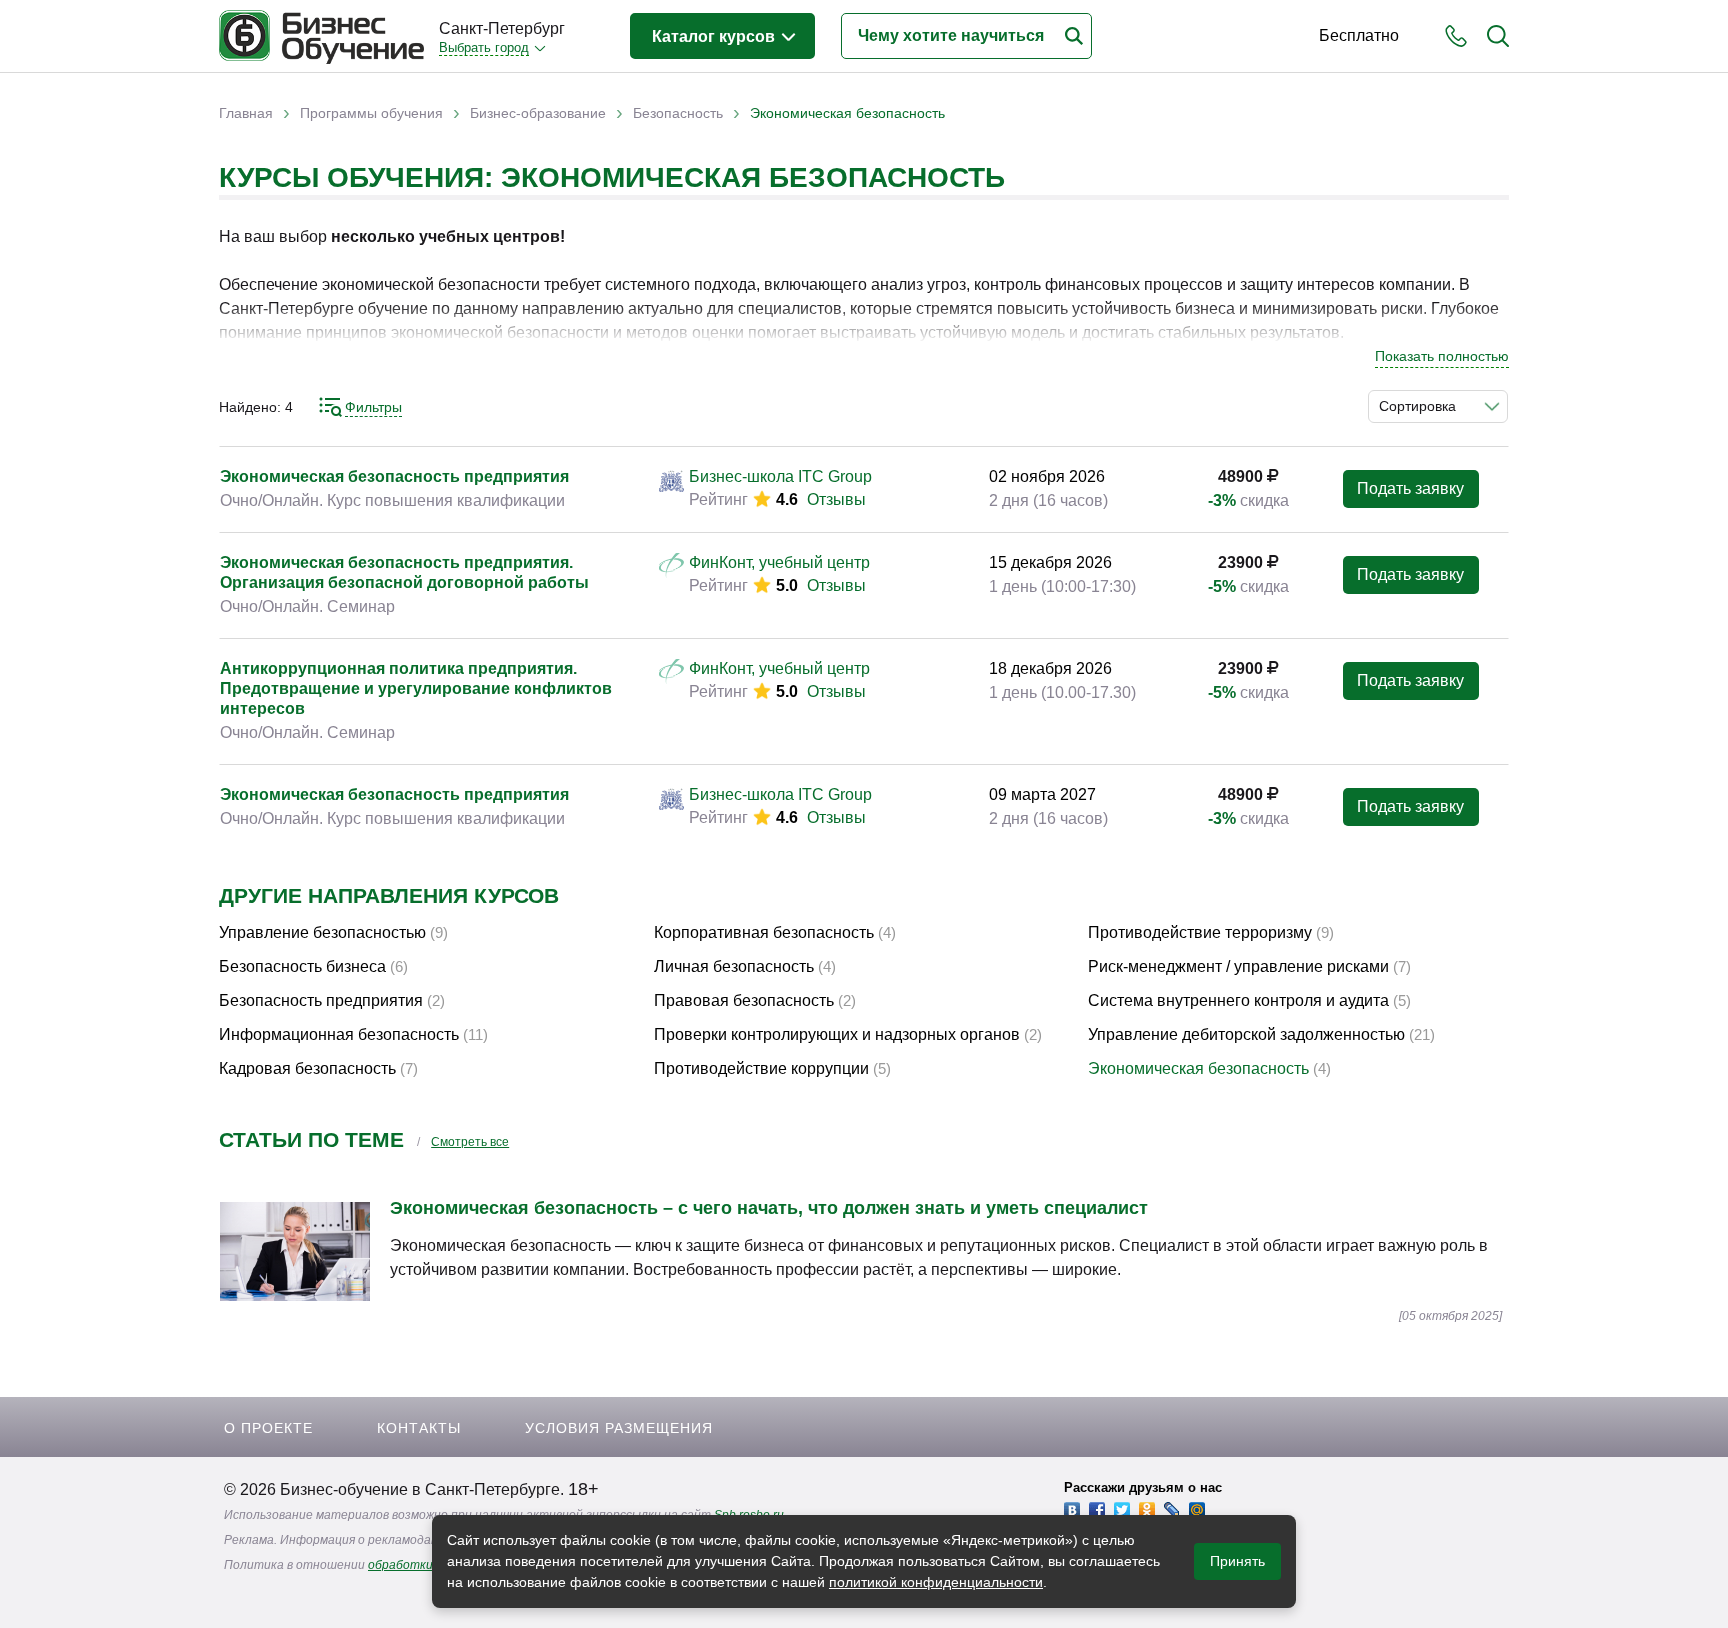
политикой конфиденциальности (936, 1582)
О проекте (268, 1428)
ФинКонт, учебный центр (779, 562)
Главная (246, 113)
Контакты (419, 1428)
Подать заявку (1410, 488)
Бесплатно (1359, 35)
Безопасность (678, 113)
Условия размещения (619, 1428)
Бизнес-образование (538, 113)
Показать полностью (1442, 356)
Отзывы (836, 499)
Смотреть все (470, 1142)
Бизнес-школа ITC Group (780, 476)
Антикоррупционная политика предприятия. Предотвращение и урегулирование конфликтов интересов (416, 688)
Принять (1237, 1561)
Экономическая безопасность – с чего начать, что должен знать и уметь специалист (769, 1208)
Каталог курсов (715, 36)
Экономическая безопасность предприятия (394, 476)
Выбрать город (484, 47)
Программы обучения (371, 113)
